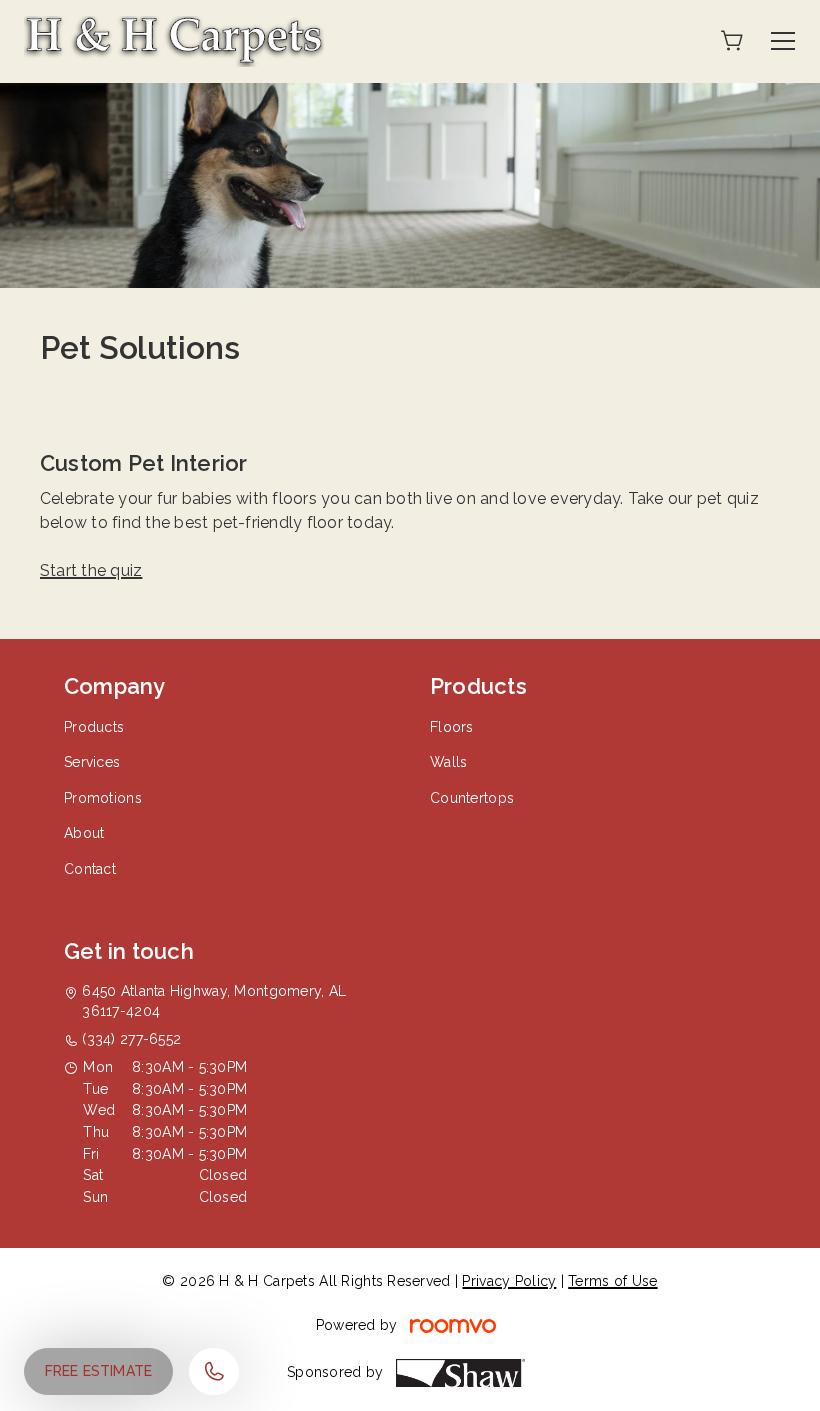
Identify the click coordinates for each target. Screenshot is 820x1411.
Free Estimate (98, 1371)
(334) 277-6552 (131, 1039)
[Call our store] (214, 1371)
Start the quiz (91, 570)
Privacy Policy (509, 1281)
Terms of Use (612, 1281)
